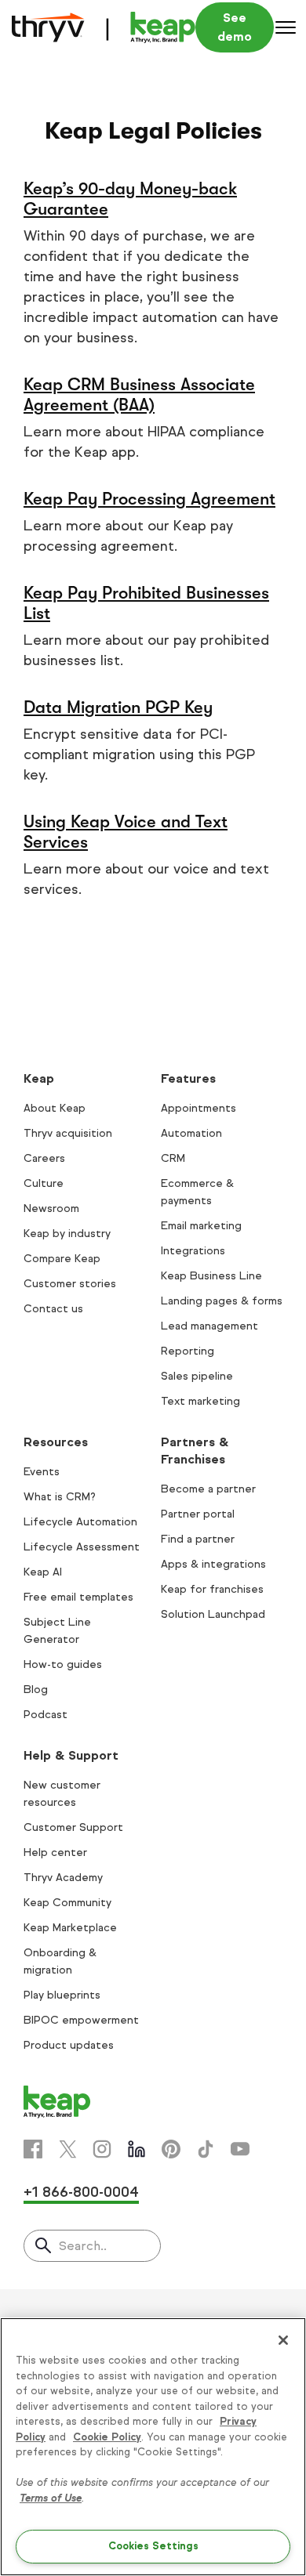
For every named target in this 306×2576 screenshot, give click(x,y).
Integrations (193, 1251)
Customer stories (70, 1284)
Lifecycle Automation (80, 1522)
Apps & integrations (213, 1564)
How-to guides (63, 1664)
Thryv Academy (63, 1878)
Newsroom (51, 1208)
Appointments (199, 1108)
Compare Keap (62, 1259)
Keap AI (43, 1572)
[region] (153, 2447)
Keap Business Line (211, 1276)
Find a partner (198, 1539)
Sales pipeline (197, 1376)
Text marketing (200, 1401)
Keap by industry (67, 1234)
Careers (44, 1158)
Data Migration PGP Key (118, 707)
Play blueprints (62, 1995)
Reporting (188, 1351)
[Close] (283, 2340)
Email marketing (201, 1226)
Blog (36, 1690)
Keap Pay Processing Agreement (149, 499)
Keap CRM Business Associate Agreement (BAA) (139, 394)
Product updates (69, 2045)
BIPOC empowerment (81, 2020)
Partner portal (198, 1514)
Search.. (83, 2246)
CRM (173, 1158)
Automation (191, 1133)
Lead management (209, 1326)
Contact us (53, 1309)
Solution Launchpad (213, 1614)
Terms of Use (51, 2498)
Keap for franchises (212, 1589)
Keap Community (67, 1903)
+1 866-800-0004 (81, 2192)
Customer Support (73, 1827)
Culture (44, 1183)
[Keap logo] (104, 27)
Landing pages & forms (222, 1301)
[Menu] (286, 27)
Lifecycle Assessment (82, 1547)
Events (42, 1472)
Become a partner (208, 1489)
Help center (55, 1852)
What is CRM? (60, 1497)
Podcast (46, 1715)
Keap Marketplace (70, 1928)
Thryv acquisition (68, 1133)
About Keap (55, 1108)
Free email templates (78, 1597)
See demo (235, 27)
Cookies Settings (153, 2546)
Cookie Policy (107, 2437)
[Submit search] (43, 2247)
